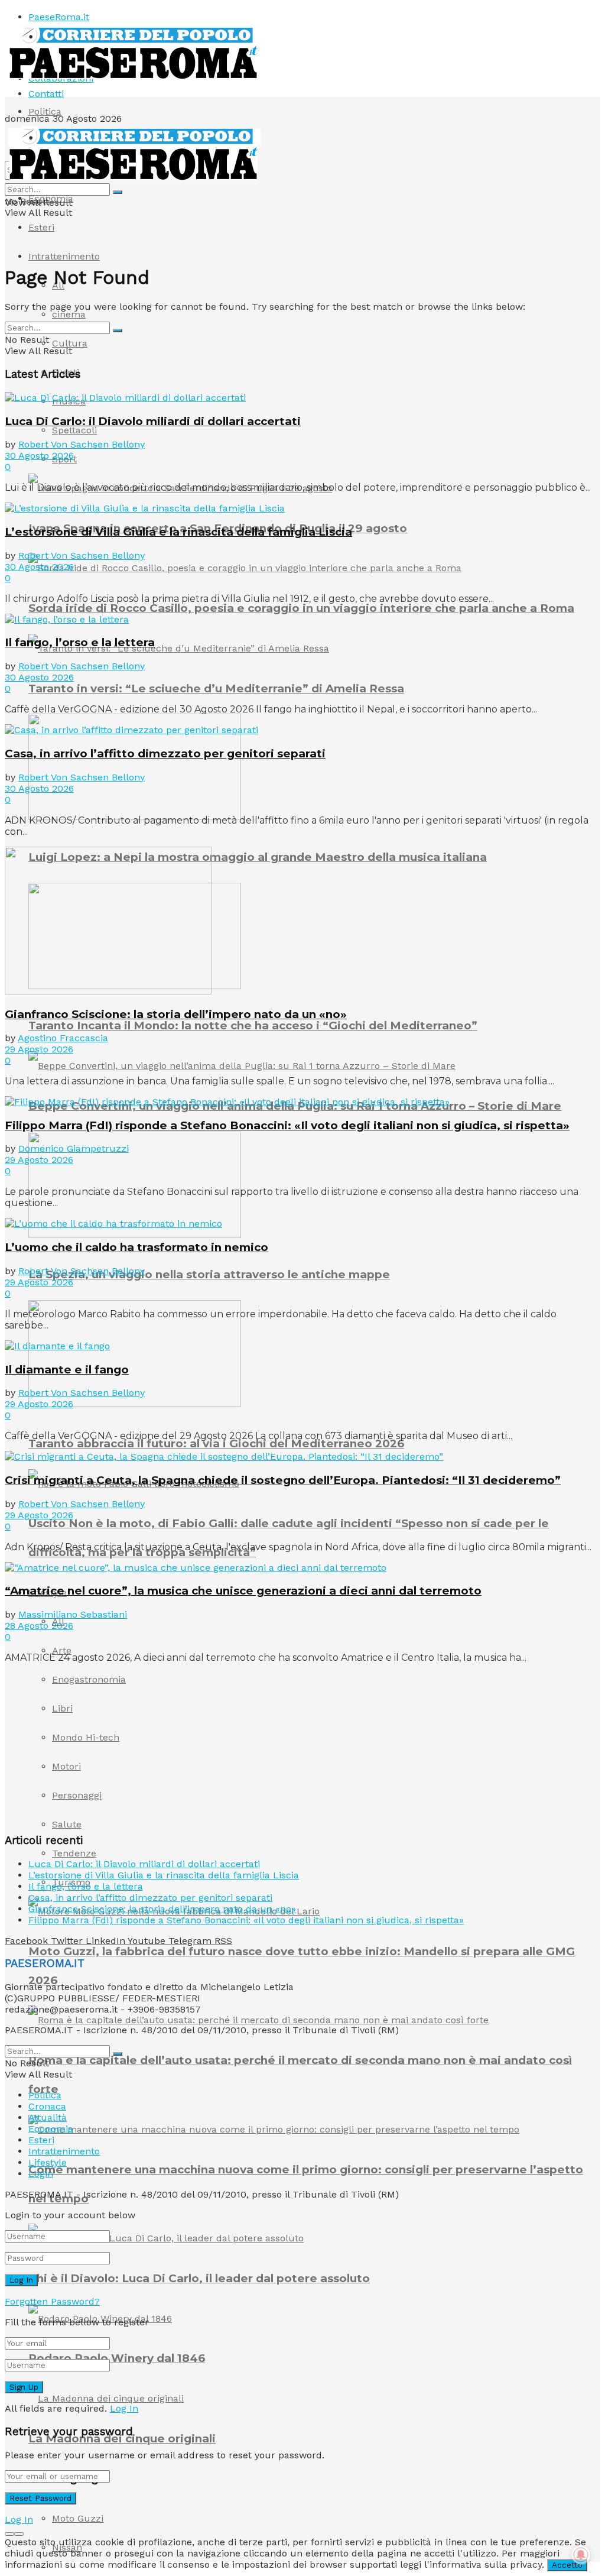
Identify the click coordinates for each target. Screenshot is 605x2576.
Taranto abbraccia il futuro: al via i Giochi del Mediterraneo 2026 (216, 1443)
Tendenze (74, 1853)
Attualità (48, 2117)
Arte (62, 1650)
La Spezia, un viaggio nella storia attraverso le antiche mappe (209, 1274)
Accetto (567, 2565)
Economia (51, 198)
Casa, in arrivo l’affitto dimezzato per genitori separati (165, 754)
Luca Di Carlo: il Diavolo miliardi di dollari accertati (153, 421)
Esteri (41, 227)
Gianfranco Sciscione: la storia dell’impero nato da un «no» (176, 1014)
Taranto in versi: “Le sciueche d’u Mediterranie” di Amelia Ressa (216, 688)
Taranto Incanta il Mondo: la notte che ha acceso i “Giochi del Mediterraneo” (253, 1025)
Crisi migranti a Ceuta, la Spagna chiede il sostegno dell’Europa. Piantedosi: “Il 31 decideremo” (283, 1480)
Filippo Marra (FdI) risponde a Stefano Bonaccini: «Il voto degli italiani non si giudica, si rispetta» (287, 1125)
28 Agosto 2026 (39, 1626)
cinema (69, 314)
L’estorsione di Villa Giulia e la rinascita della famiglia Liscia (178, 532)
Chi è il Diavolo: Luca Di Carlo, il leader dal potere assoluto (199, 2278)
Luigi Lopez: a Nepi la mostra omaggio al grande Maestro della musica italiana (258, 857)
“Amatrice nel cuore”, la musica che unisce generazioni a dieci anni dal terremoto (243, 1591)
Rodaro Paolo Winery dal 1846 (117, 2358)
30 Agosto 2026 (39, 456)
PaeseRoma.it (59, 17)
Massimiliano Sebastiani (73, 1614)
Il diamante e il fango (67, 1370)
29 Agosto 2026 (39, 1049)
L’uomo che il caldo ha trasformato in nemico (136, 1247)
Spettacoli (74, 430)
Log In (124, 2408)
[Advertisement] (93, 1747)
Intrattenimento (64, 256)
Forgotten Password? (52, 2301)
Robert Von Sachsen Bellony (82, 444)
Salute (67, 1824)
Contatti (46, 94)
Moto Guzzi (78, 2518)
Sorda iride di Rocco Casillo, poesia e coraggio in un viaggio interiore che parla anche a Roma (301, 608)
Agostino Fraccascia (63, 1038)
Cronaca (47, 2106)
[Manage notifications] (581, 2555)
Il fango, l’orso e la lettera (80, 642)
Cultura (70, 343)
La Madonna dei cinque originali (122, 2439)
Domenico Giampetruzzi (74, 1148)
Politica (45, 111)
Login (41, 2174)
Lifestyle (48, 2162)
